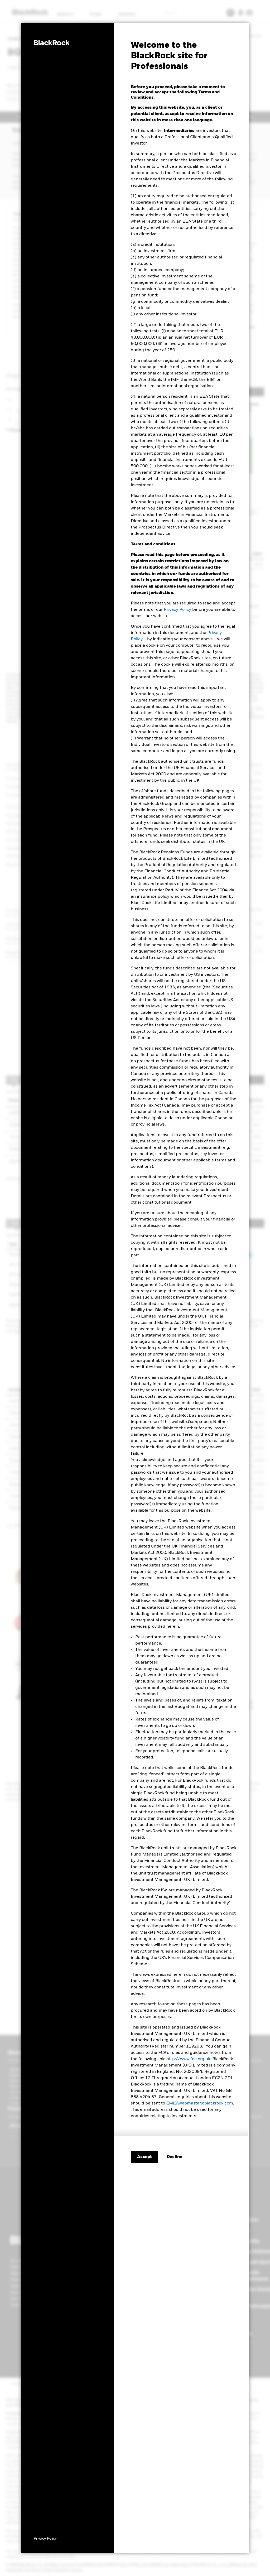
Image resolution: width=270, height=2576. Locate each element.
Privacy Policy (177, 610)
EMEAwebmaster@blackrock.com (200, 2103)
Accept (144, 2157)
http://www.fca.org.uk (188, 2059)
